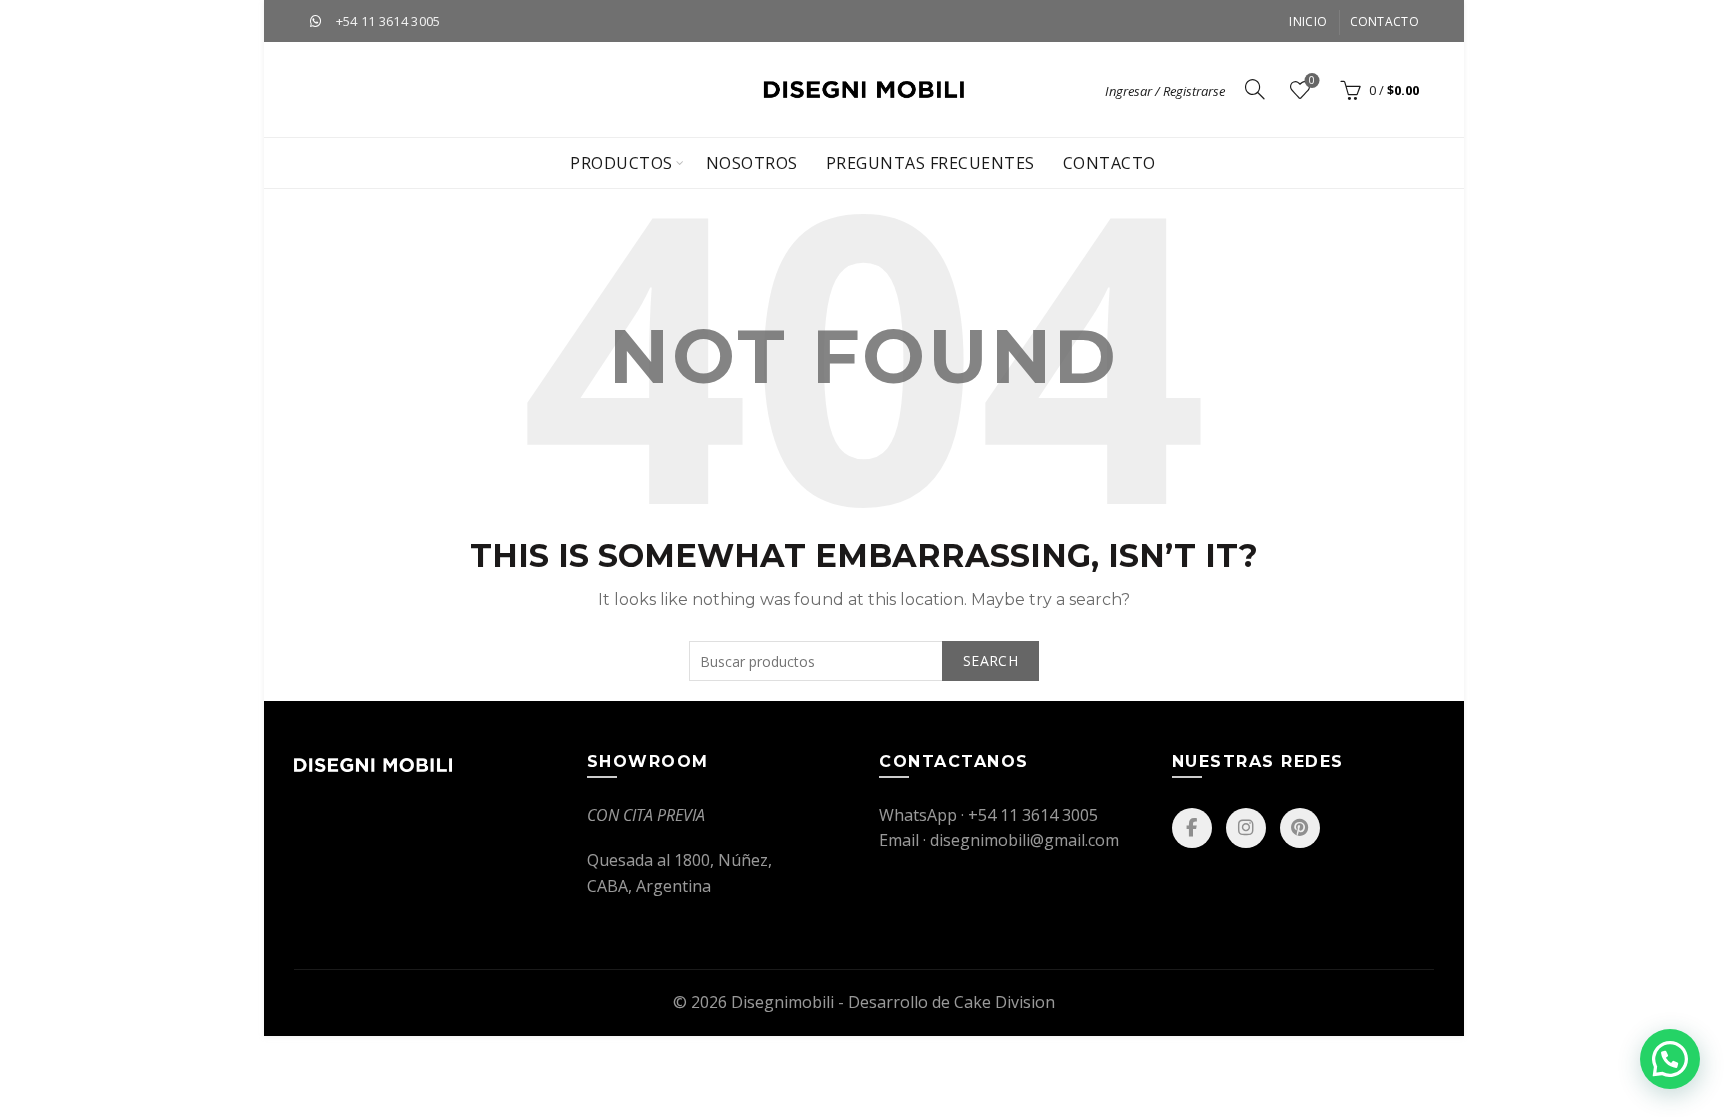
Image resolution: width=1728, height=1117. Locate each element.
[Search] (1255, 89)
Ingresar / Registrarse (1165, 91)
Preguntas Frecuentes (930, 163)
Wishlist (1312, 81)
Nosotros (752, 163)
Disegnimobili (782, 1002)
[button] (1670, 1059)
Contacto (1384, 21)
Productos (621, 163)
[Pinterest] (1300, 828)
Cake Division (1004, 1002)
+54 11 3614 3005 (388, 21)
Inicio (1308, 21)
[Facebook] (1192, 828)
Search (990, 660)
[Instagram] (1246, 828)
